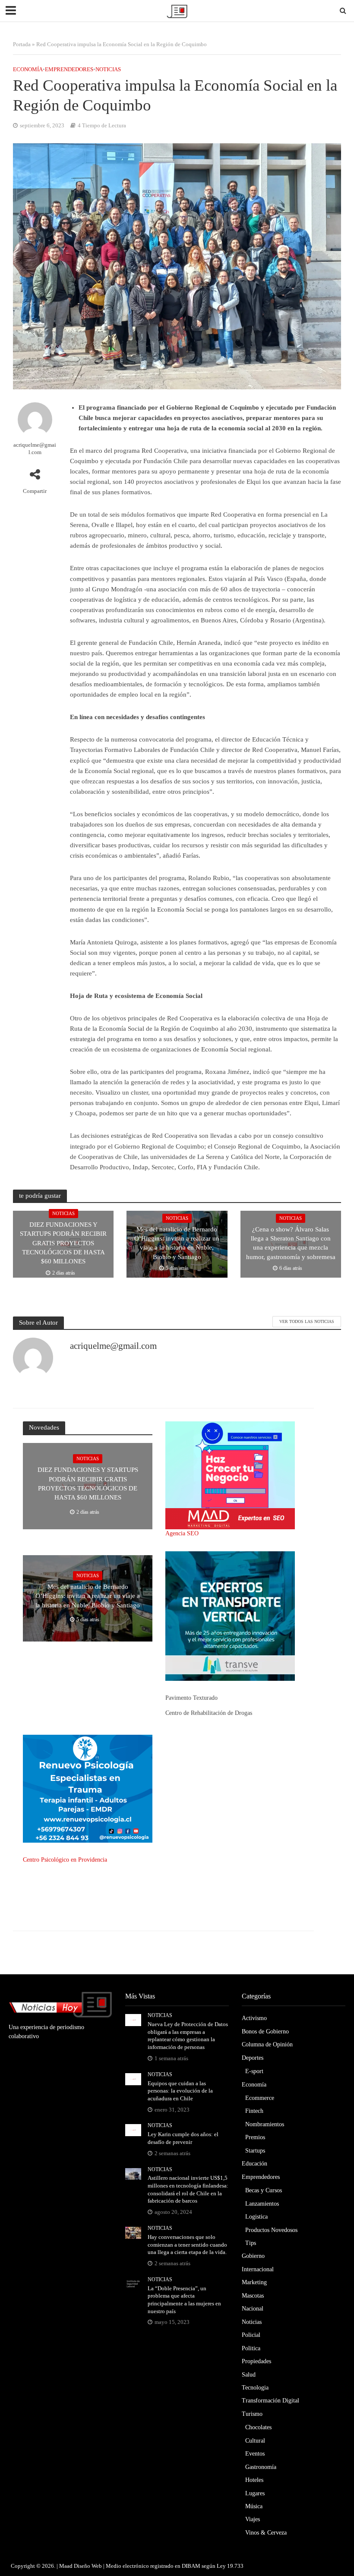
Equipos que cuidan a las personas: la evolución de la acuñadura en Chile (180, 2091)
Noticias (108, 69)
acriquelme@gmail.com (35, 448)
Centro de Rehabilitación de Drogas (209, 1713)
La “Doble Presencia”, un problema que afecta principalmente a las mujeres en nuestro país (184, 2300)
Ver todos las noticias (307, 1321)
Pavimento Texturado (191, 1698)
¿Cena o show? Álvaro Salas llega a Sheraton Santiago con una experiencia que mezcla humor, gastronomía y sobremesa (291, 1243)
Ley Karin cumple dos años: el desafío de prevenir (183, 2138)
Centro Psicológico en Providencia (65, 1860)
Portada (22, 44)
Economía (28, 69)
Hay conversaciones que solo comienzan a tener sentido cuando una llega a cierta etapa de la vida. (187, 2245)
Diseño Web (88, 2566)
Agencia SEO (182, 1533)
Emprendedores (69, 69)
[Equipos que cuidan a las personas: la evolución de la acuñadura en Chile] (133, 2079)
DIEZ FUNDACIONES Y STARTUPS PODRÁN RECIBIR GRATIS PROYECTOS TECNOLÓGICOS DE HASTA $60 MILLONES (63, 1243)
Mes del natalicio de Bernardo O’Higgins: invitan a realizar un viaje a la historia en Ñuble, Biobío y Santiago (177, 1243)
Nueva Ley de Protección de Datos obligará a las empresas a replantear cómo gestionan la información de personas (188, 2036)
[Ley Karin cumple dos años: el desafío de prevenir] (133, 2130)
